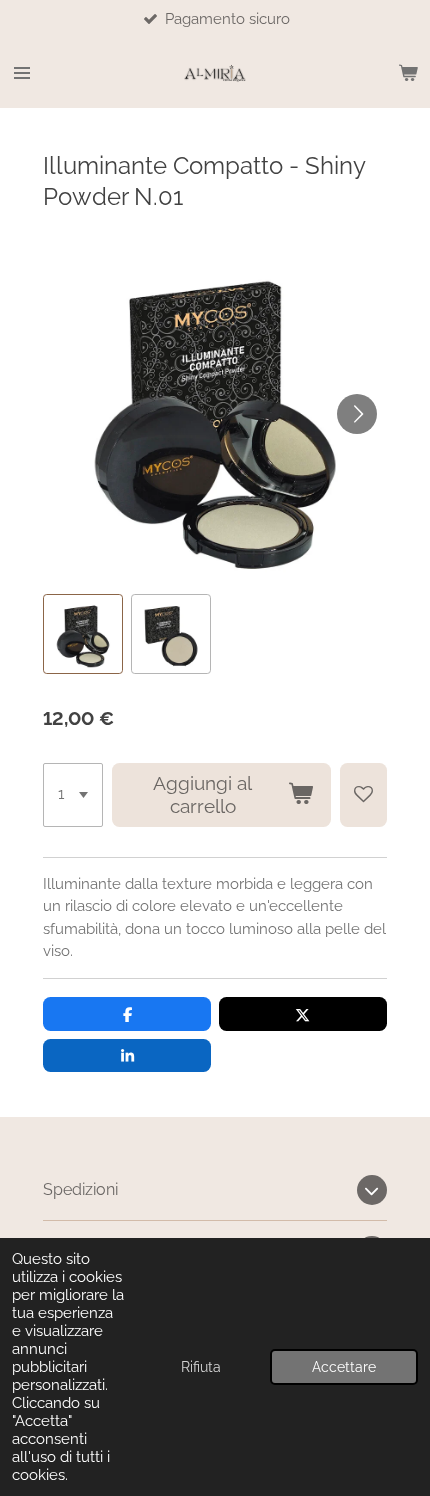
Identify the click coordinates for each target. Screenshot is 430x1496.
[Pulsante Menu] (22, 73)
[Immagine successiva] (357, 414)
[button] (83, 634)
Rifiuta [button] (201, 1367)
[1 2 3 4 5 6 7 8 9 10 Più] (73, 795)
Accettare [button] (344, 1367)
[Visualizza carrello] (408, 73)
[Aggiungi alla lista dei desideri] (363, 795)
